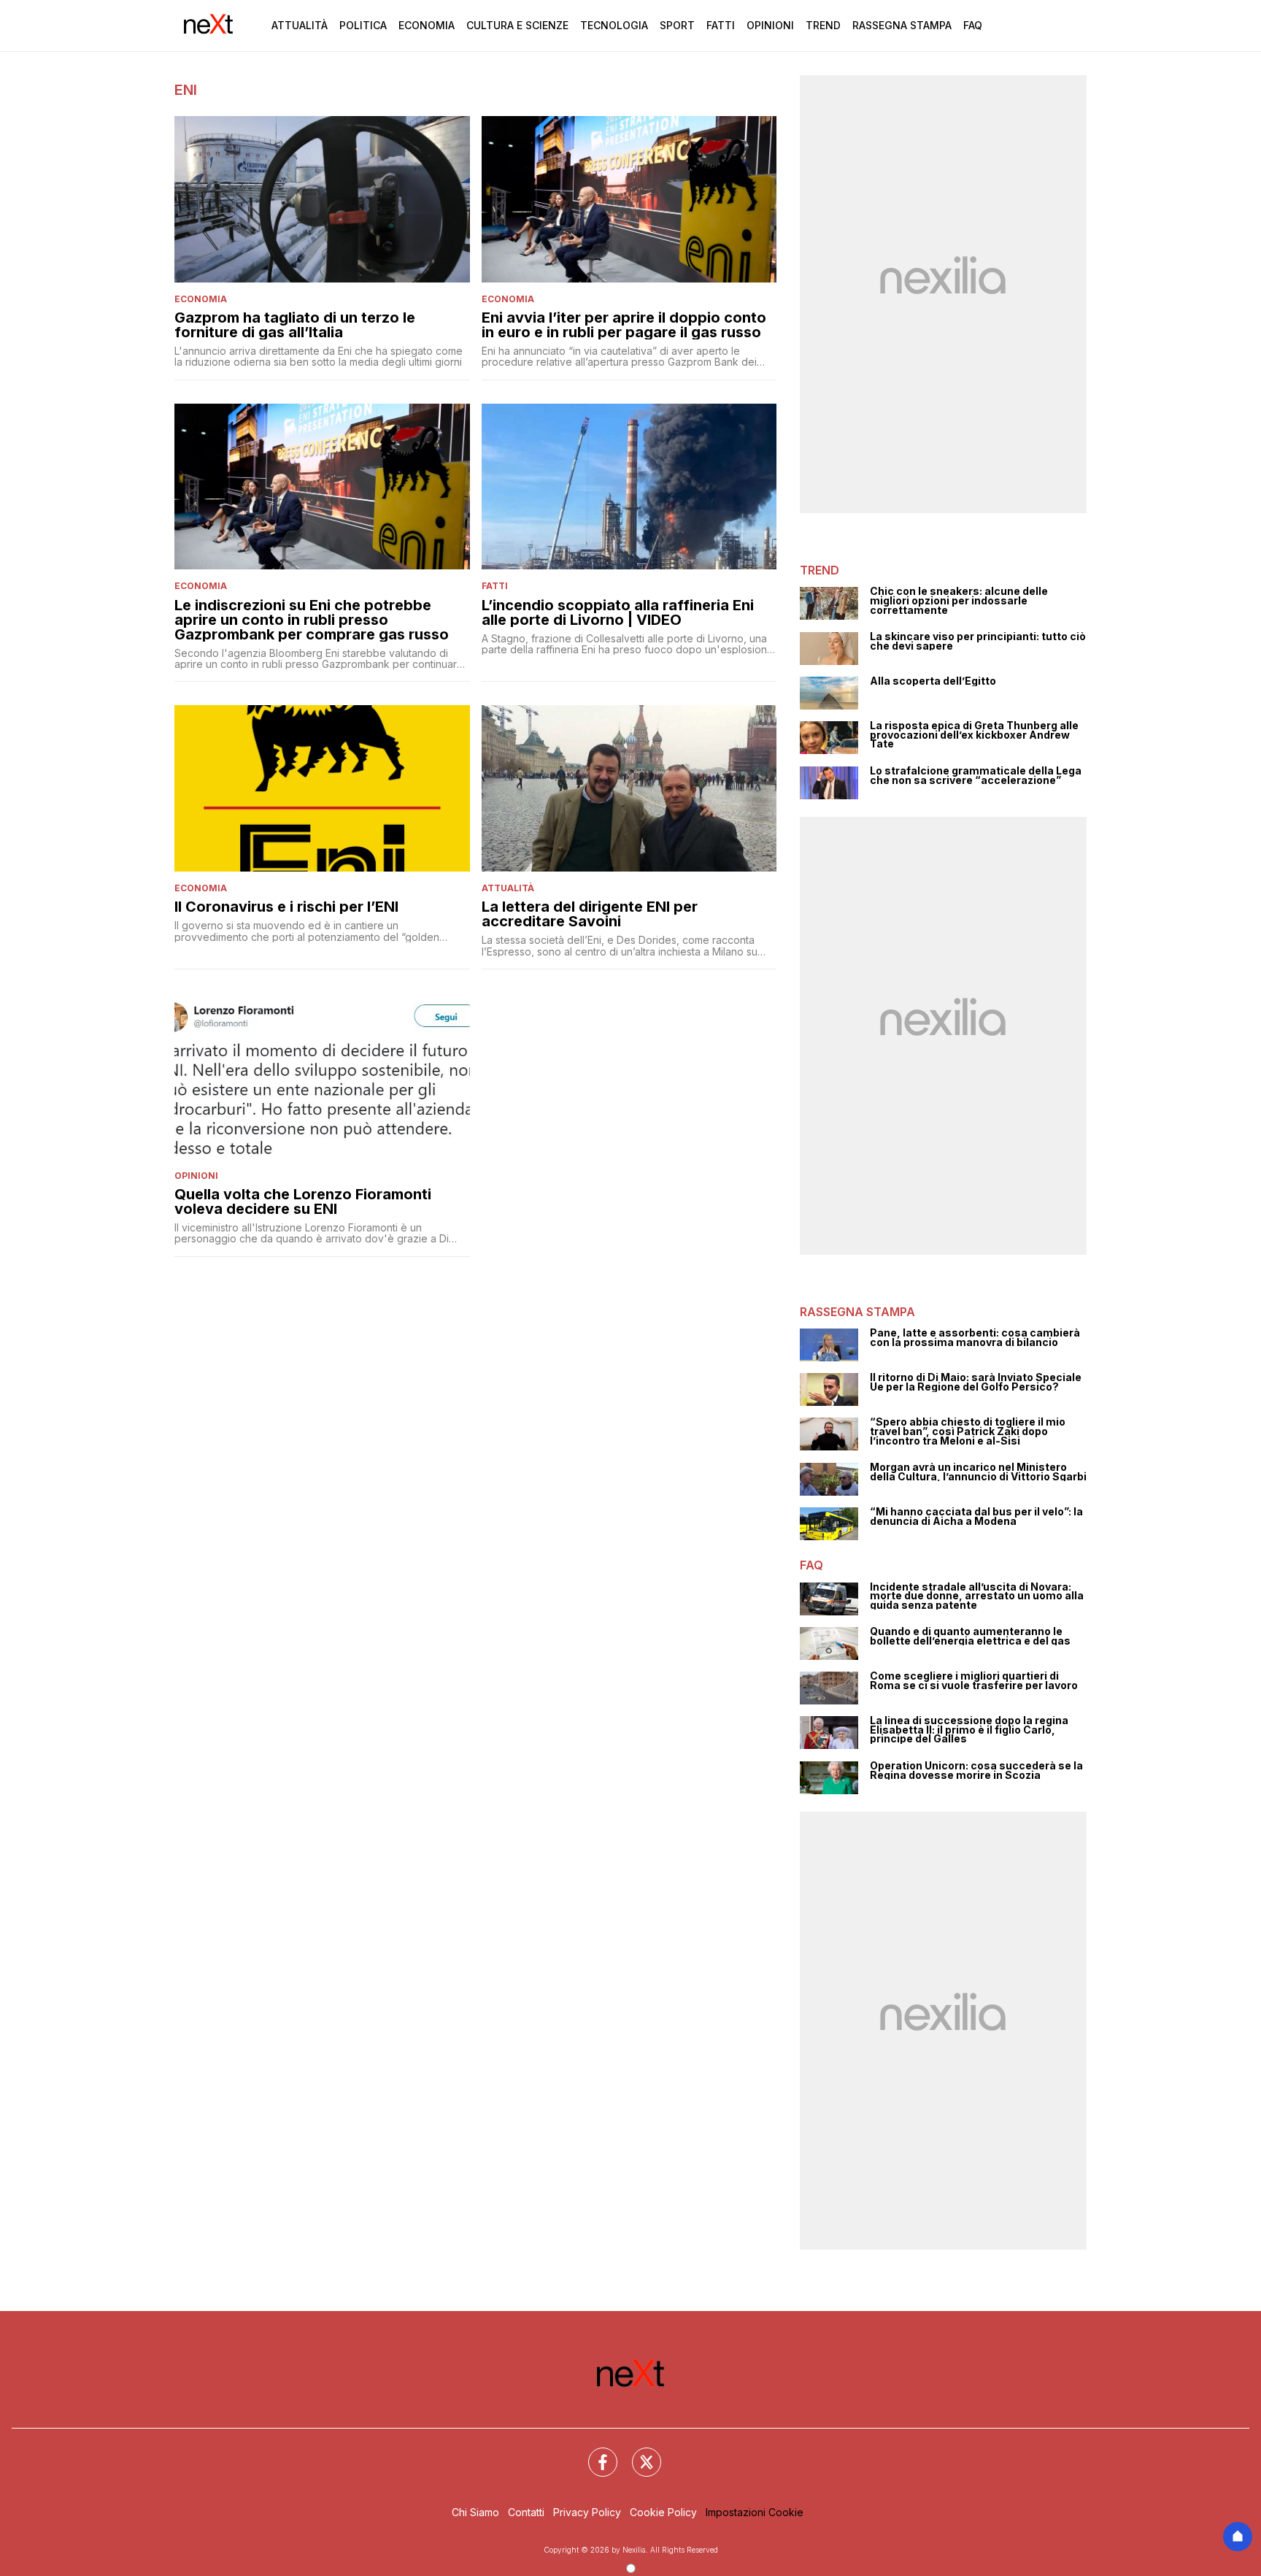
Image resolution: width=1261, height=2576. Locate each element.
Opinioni (770, 25)
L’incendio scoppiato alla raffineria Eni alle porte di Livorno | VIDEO (618, 612)
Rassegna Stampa (902, 25)
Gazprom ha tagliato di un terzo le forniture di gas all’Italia (295, 325)
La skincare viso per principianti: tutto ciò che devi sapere (978, 641)
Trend (823, 25)
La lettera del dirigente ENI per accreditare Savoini (590, 914)
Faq (973, 25)
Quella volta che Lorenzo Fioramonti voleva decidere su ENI (303, 1202)
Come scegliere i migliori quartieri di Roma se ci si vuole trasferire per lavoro (974, 1681)
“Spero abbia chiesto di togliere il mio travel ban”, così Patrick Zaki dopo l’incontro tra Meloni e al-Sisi (968, 1431)
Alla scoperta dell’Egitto (933, 681)
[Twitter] (638, 2453)
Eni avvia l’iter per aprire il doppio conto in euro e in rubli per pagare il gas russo (624, 325)
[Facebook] (594, 2453)
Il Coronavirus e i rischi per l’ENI (286, 907)
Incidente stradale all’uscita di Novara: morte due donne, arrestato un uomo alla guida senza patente (977, 1596)
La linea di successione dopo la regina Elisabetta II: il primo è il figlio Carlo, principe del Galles (969, 1730)
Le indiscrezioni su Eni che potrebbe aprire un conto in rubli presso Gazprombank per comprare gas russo (312, 620)
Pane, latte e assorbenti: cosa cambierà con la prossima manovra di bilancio (975, 1338)
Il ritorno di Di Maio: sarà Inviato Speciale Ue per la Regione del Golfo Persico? (976, 1382)
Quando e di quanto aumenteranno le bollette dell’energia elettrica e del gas (970, 1636)
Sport (677, 25)
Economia (427, 25)
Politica (363, 25)
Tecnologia (614, 25)
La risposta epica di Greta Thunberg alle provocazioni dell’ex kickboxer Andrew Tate (974, 735)
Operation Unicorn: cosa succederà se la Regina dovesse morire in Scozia (976, 1770)
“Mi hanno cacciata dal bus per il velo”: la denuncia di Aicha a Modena (976, 1516)
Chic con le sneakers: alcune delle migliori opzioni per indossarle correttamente (959, 601)
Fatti (721, 25)
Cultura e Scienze (517, 25)
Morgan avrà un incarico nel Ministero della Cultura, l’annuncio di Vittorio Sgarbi (978, 1472)
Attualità (300, 25)
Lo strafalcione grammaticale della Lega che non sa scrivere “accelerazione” (976, 776)
